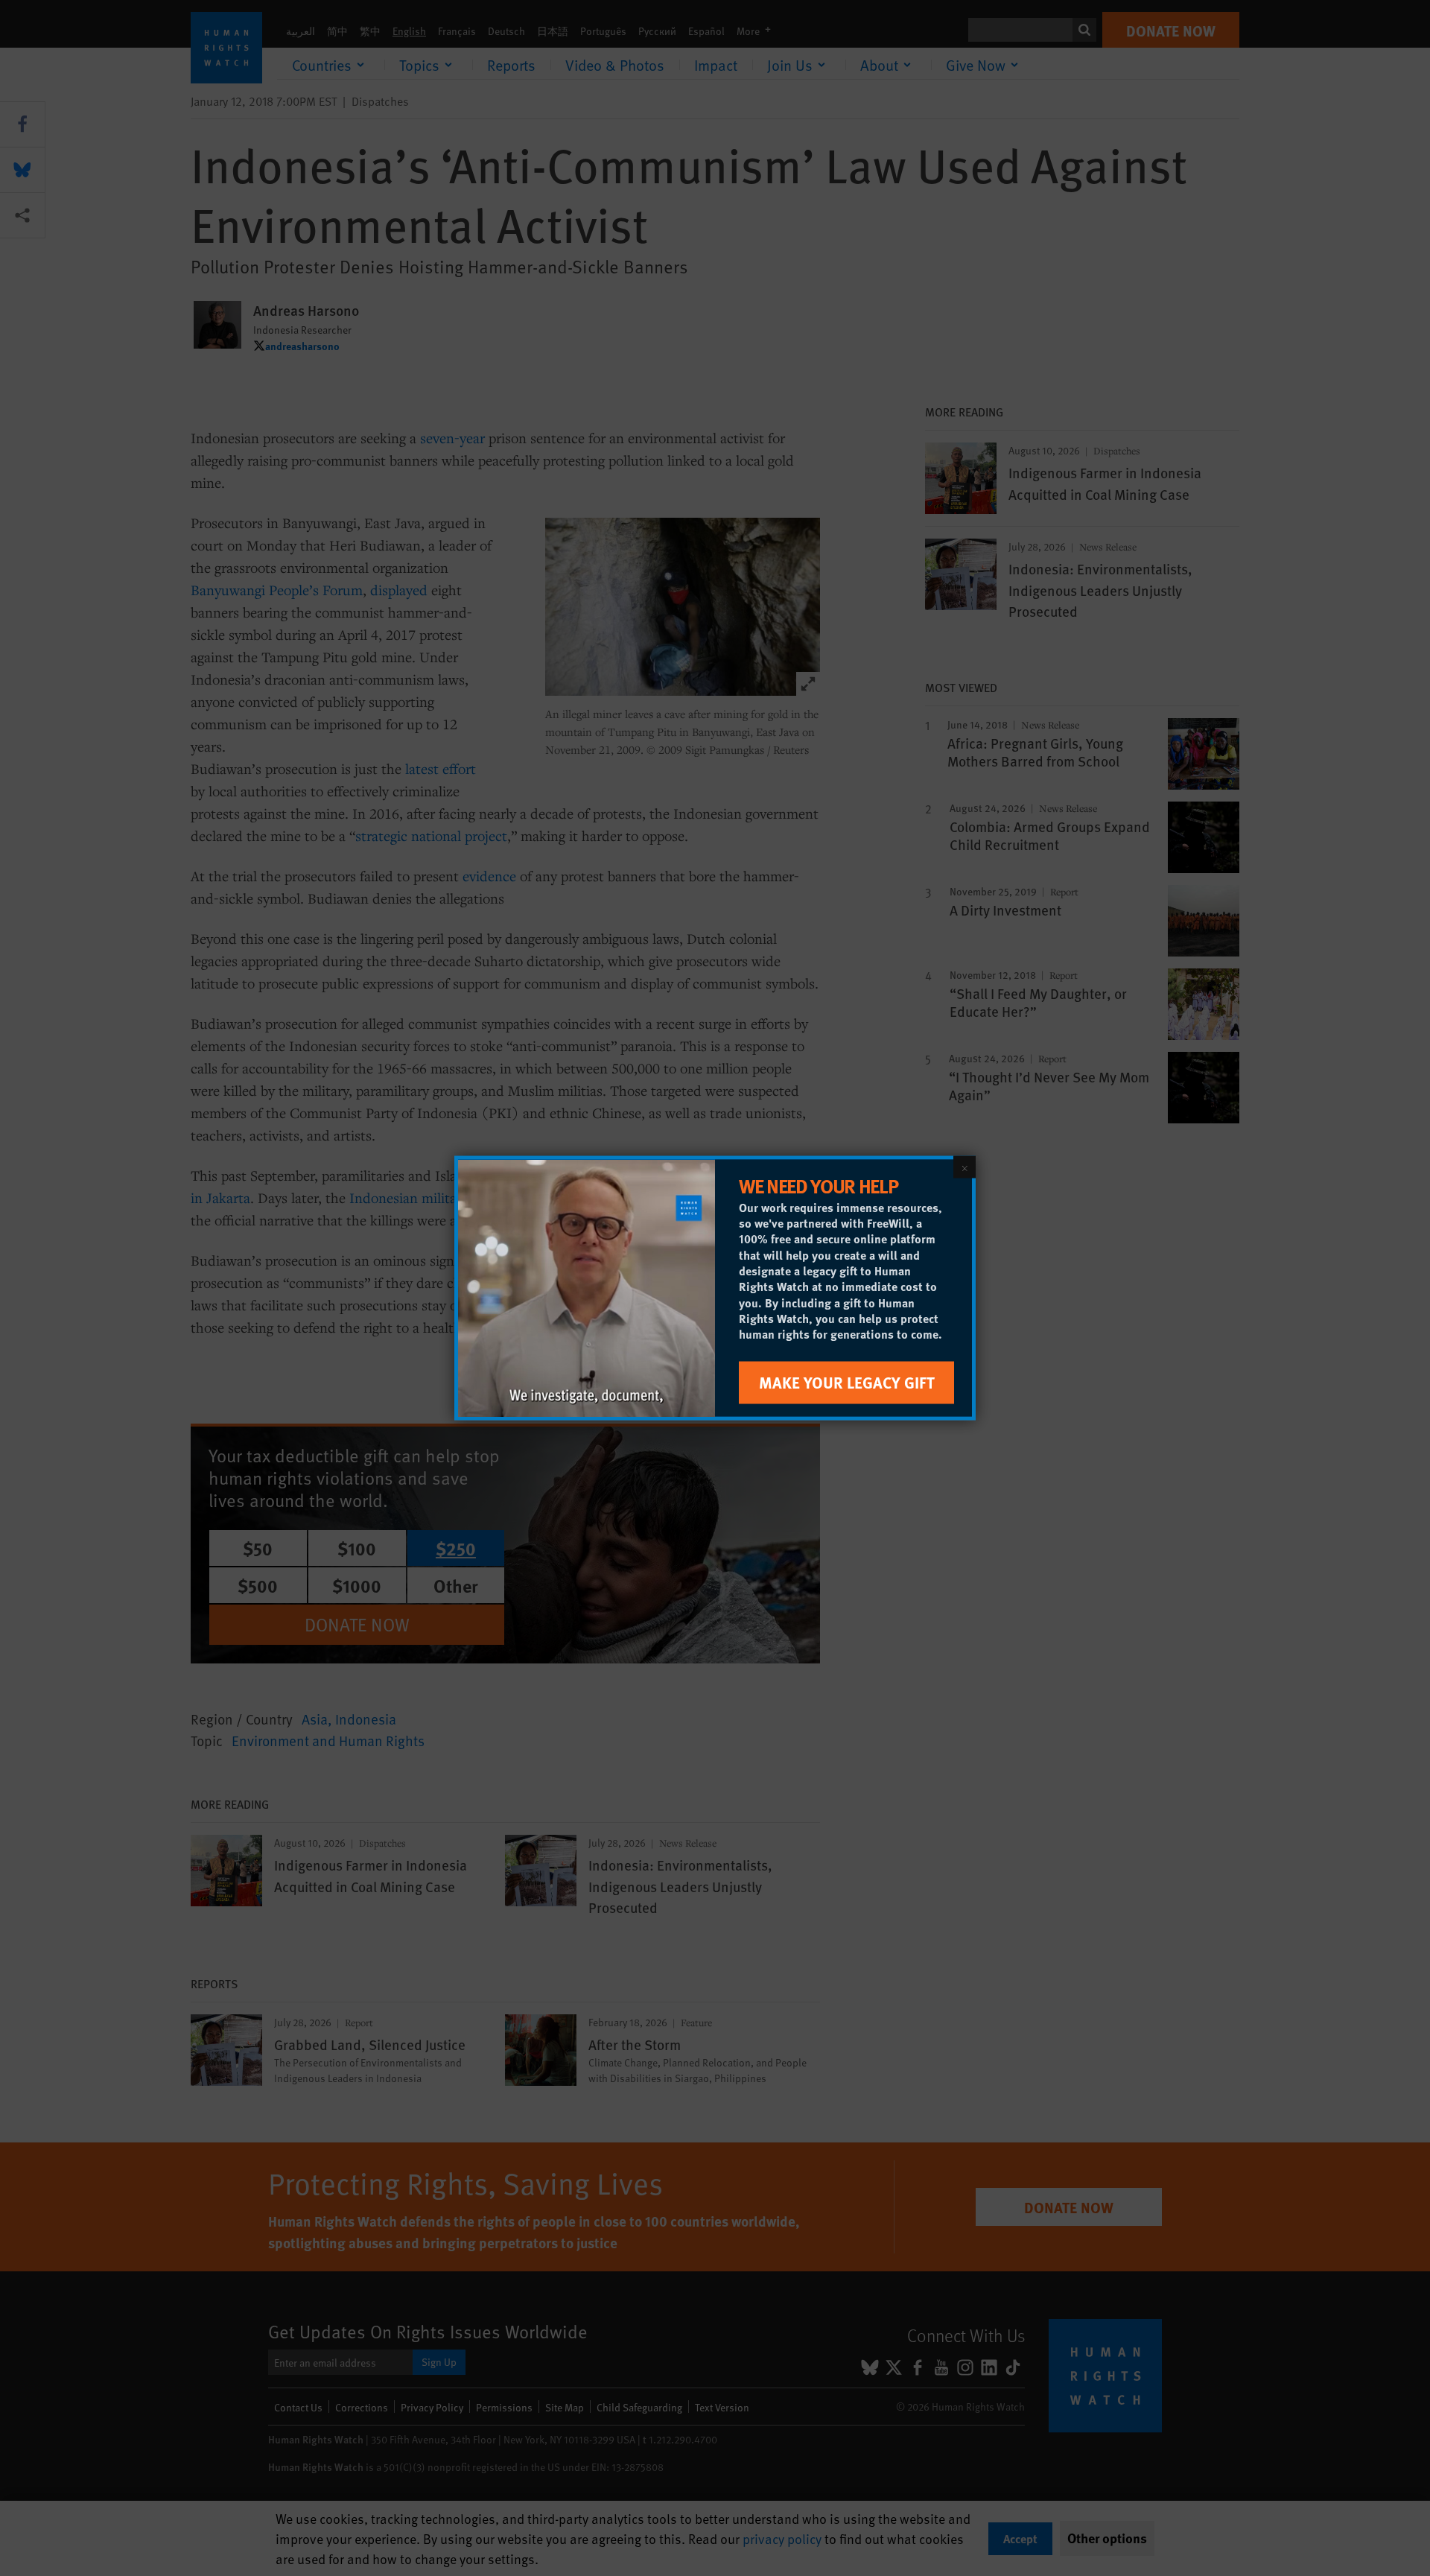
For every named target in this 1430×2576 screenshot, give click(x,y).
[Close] (965, 1167)
